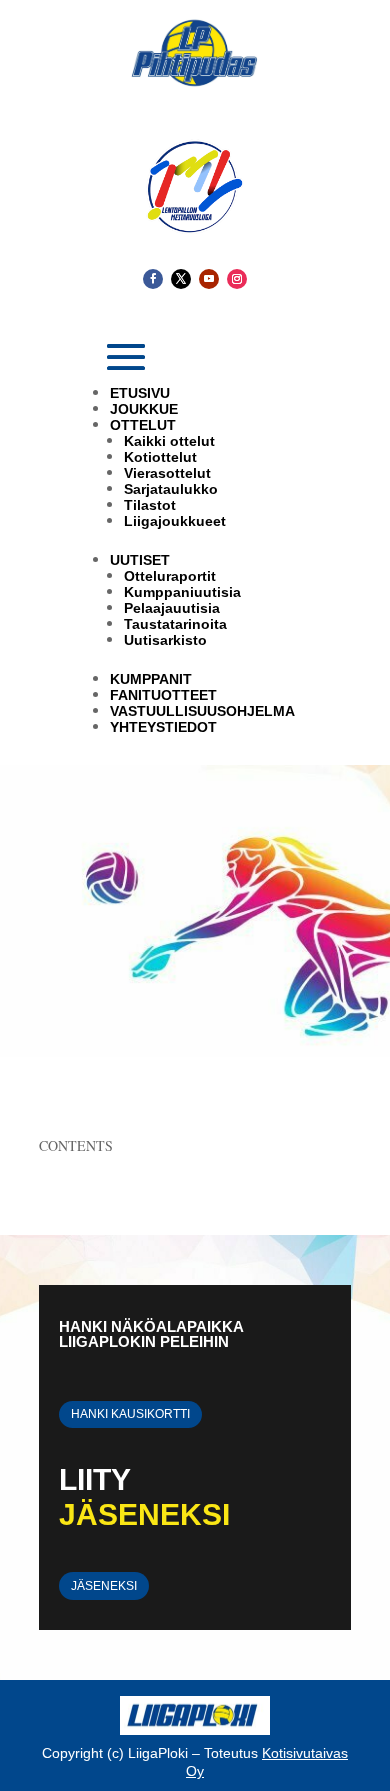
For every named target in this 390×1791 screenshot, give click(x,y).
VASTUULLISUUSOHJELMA (202, 711)
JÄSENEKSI (104, 1586)
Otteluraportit (170, 576)
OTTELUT (143, 425)
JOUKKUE (144, 409)
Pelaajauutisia (172, 608)
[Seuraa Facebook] (153, 279)
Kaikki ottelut (169, 441)
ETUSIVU (140, 393)
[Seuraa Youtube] (209, 279)
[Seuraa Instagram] (237, 279)
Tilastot (150, 505)
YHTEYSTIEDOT (163, 727)
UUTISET (140, 560)
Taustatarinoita (175, 624)
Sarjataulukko (171, 489)
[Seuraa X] (181, 279)
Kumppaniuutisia (182, 592)
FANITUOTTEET (163, 695)
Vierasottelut (167, 473)
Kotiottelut (160, 457)
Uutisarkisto (165, 640)
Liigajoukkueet (175, 521)
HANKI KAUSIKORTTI (130, 1414)
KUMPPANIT (151, 679)
